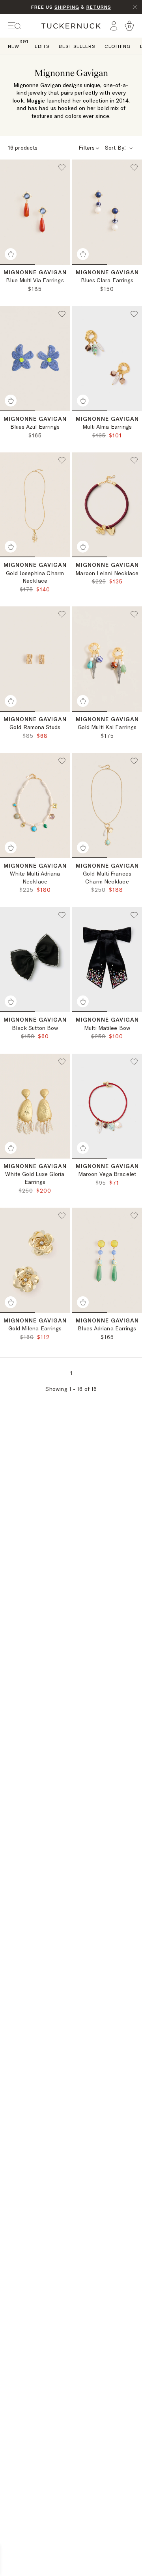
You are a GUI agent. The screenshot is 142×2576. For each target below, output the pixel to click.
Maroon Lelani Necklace (107, 573)
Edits (42, 46)
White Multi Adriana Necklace (35, 878)
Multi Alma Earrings (107, 427)
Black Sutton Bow (35, 1028)
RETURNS (99, 7)
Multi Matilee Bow (107, 1028)
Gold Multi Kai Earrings (107, 727)
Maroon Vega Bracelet (107, 1174)
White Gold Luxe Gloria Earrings (35, 1178)
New (14, 46)
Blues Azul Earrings (35, 427)
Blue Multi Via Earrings (35, 280)
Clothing (118, 46)
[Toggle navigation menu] (15, 26)
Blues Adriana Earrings (107, 1328)
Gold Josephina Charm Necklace (35, 577)
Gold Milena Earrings (35, 1328)
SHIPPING (67, 7)
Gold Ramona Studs (35, 727)
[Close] (135, 7)
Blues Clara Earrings (107, 280)
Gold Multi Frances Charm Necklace (107, 878)
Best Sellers (77, 46)
